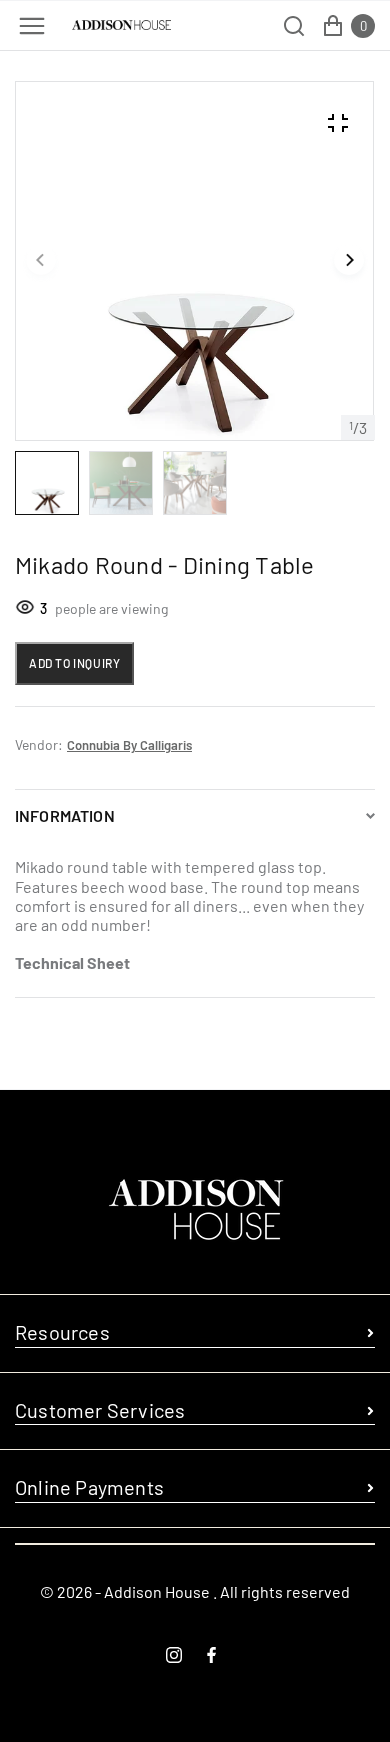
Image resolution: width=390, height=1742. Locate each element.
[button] (41, 261)
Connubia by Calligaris (129, 745)
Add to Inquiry (74, 663)
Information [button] (65, 815)
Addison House (157, 1591)
